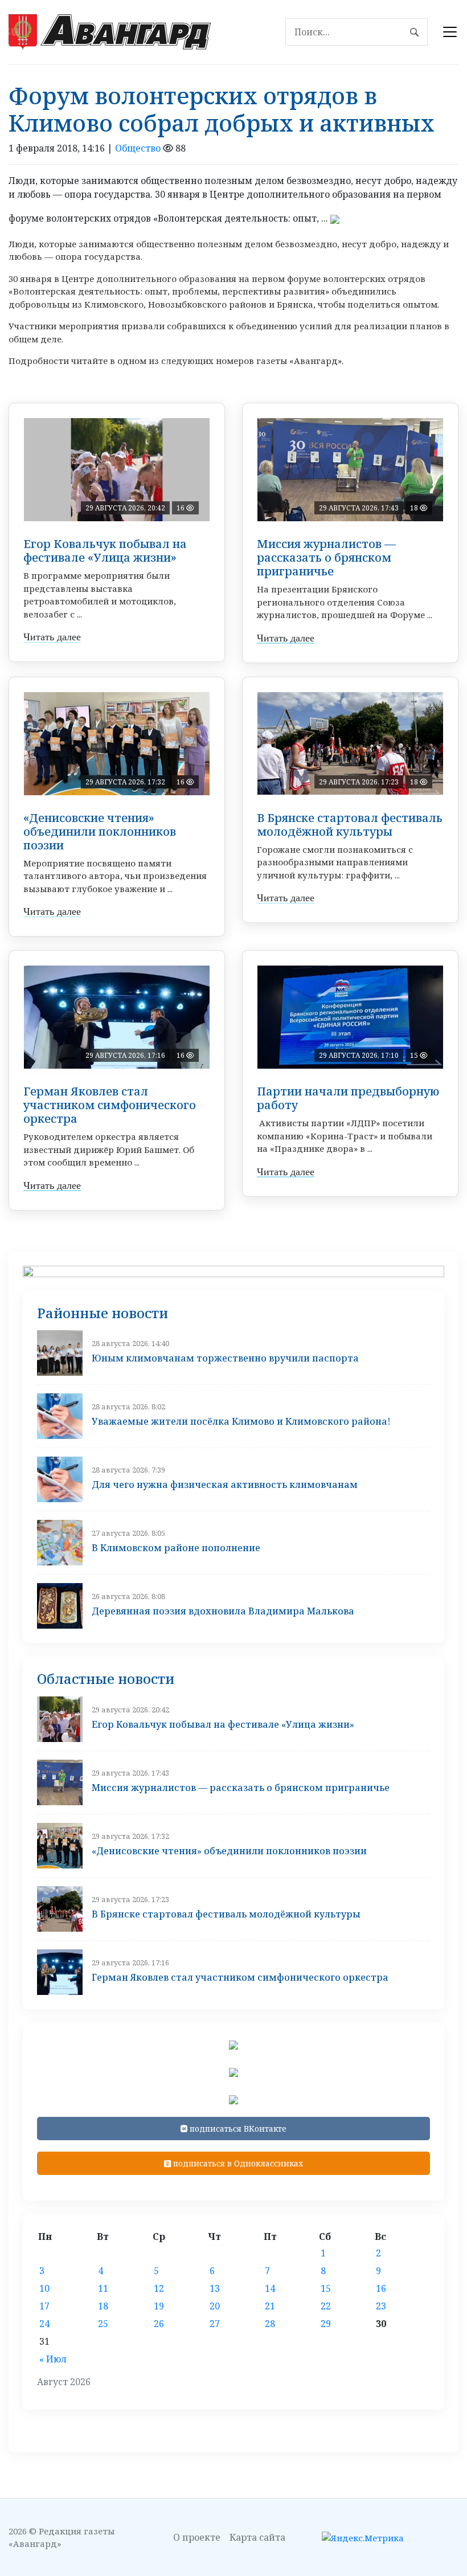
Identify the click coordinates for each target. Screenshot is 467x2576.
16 (381, 2288)
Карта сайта (257, 2537)
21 (270, 2306)
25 (103, 2324)
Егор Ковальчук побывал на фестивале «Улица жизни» (105, 551)
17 (44, 2306)
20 (215, 2306)
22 (326, 2306)
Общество (138, 148)
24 (44, 2324)
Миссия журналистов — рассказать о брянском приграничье (326, 557)
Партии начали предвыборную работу (348, 1098)
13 (215, 2288)
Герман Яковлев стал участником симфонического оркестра (110, 1105)
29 (326, 2324)
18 (103, 2306)
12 (159, 2288)
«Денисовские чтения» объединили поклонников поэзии (100, 831)
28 (270, 2324)
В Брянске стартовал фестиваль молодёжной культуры (350, 825)
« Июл (53, 2359)
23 (381, 2306)
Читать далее (52, 637)
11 (103, 2288)
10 (44, 2288)
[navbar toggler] (450, 32)
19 (159, 2306)
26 (159, 2324)
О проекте (197, 2537)
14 (270, 2288)
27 (215, 2324)
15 (326, 2288)
